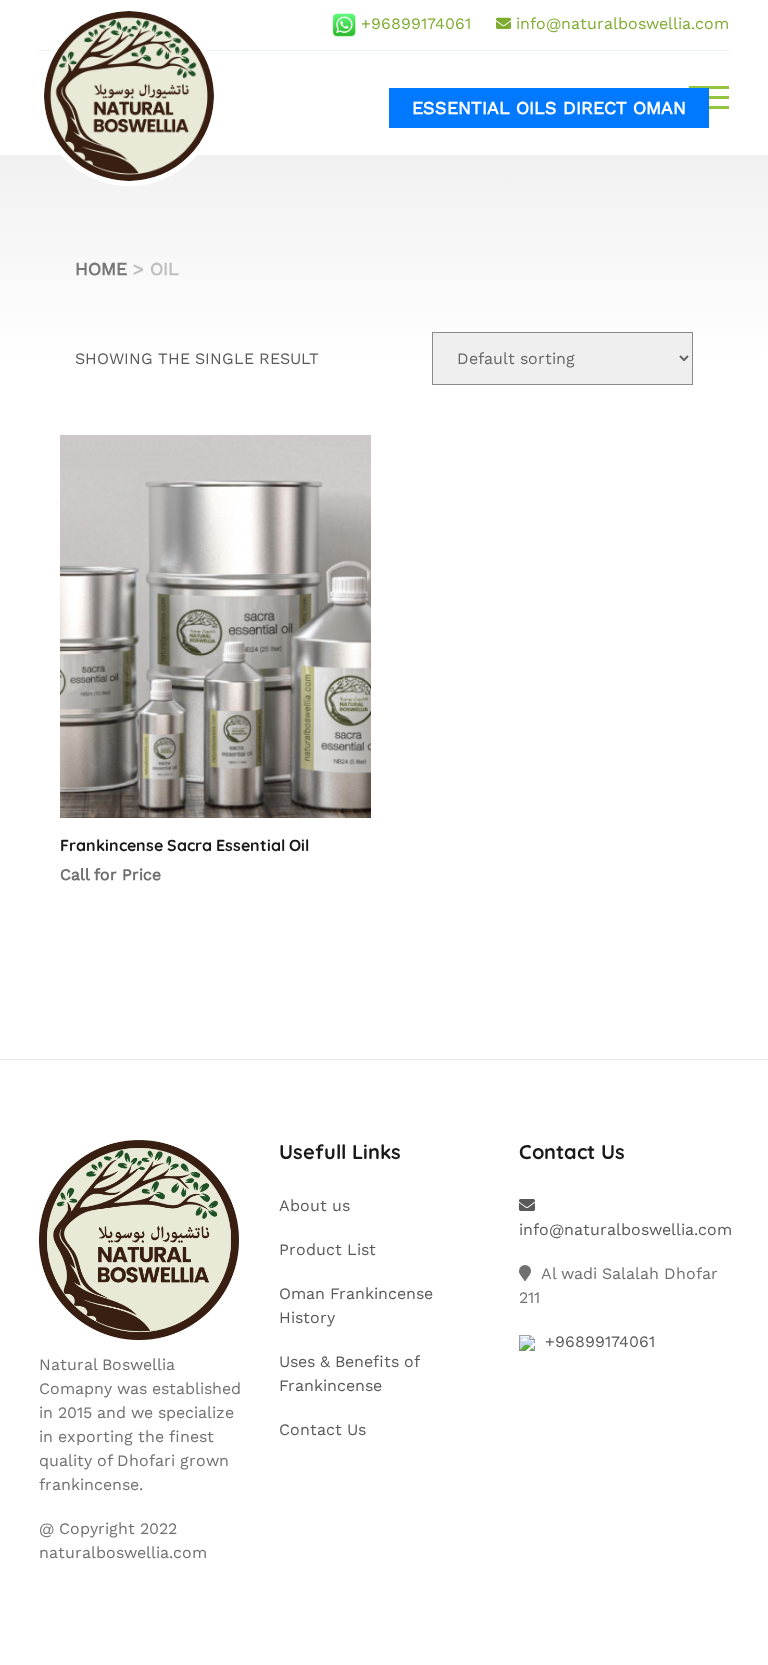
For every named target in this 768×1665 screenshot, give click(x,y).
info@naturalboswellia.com (622, 23)
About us (314, 1205)
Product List (327, 1249)
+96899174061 (416, 23)
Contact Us (322, 1429)
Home (101, 268)
